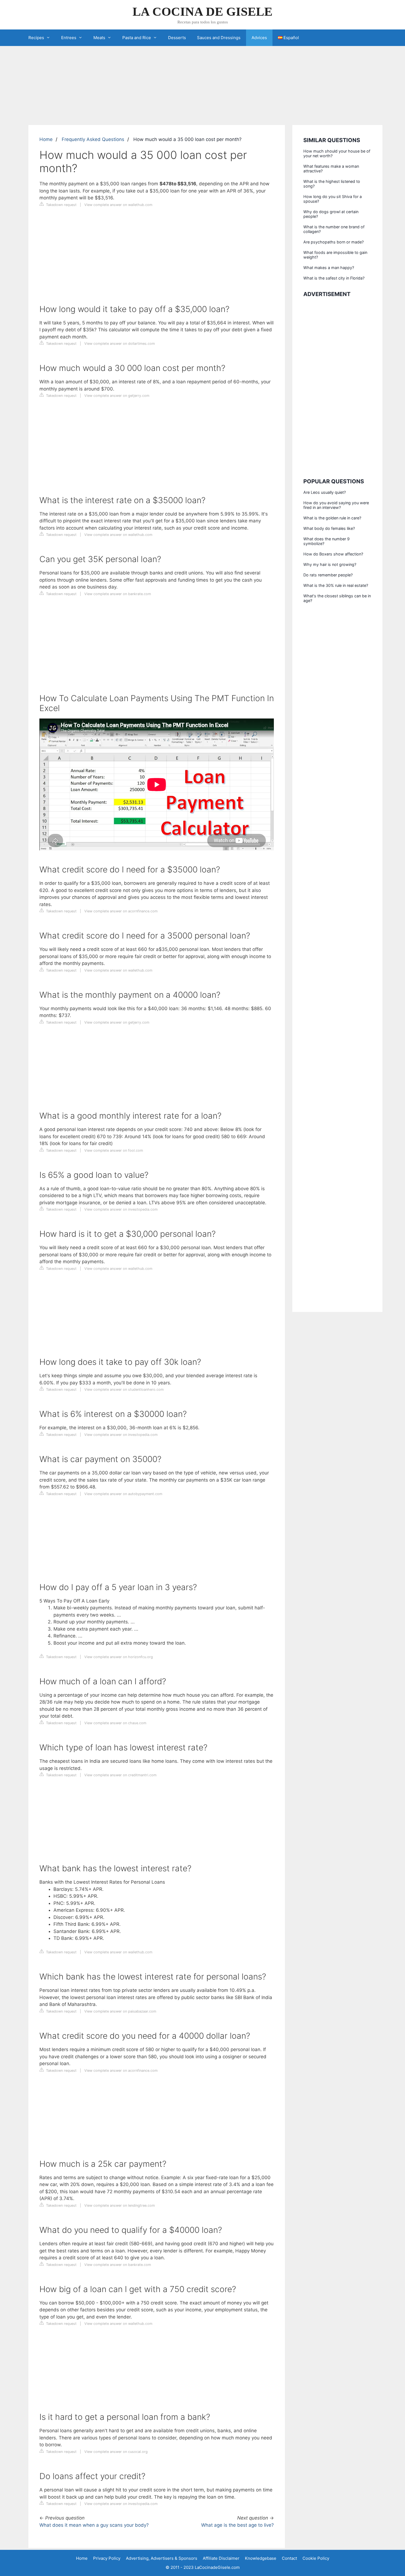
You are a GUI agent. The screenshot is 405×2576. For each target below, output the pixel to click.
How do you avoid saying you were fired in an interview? (336, 505)
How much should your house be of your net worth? (337, 153)
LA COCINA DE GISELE (202, 12)
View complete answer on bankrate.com (118, 594)
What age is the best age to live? (237, 2525)
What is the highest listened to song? (332, 184)
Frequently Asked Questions (93, 139)
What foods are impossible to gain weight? (335, 255)
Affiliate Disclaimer (221, 2558)
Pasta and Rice (137, 38)
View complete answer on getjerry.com (117, 396)
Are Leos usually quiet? (325, 492)
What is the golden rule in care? (332, 518)
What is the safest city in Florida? (334, 278)
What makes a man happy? (329, 268)
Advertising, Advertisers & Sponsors (162, 2558)
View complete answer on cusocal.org (116, 2452)
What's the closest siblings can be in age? (337, 598)
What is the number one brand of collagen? (334, 229)
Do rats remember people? (328, 575)
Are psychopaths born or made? (334, 242)
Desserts (177, 38)
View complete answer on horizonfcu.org (119, 1657)
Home (46, 139)
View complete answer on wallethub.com (118, 205)
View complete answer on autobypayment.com (123, 1494)
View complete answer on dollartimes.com (120, 344)
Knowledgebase (261, 2558)
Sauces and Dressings (219, 38)
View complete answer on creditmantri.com (120, 1775)
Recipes (36, 38)
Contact (289, 2558)
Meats (99, 38)
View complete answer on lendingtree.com (120, 2205)
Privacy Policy (107, 2558)
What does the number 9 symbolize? (326, 541)
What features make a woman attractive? (331, 169)
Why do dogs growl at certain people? (331, 214)
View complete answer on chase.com (115, 1723)
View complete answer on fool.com (114, 1150)
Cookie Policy (316, 2558)
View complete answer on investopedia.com (121, 1209)
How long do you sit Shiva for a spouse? (333, 199)
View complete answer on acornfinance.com (121, 911)
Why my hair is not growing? (330, 564)
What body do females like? (329, 528)
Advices (259, 38)
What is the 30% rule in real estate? (336, 585)
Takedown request (61, 205)
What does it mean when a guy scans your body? (94, 2525)
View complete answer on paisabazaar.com (120, 2011)
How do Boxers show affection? (333, 554)
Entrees (69, 38)
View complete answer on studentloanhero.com (124, 1389)
